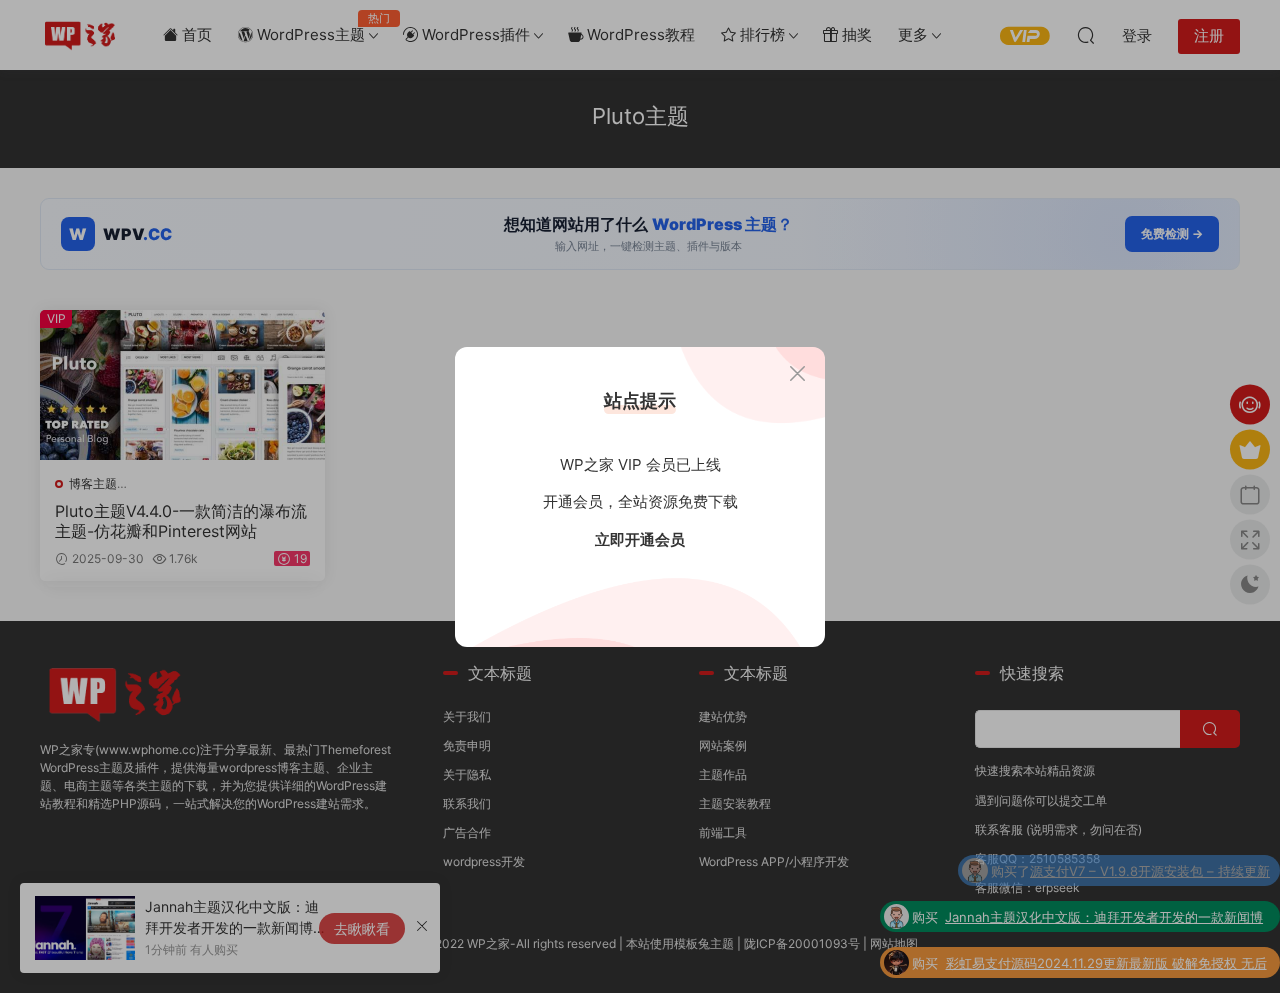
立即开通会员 (640, 539)
